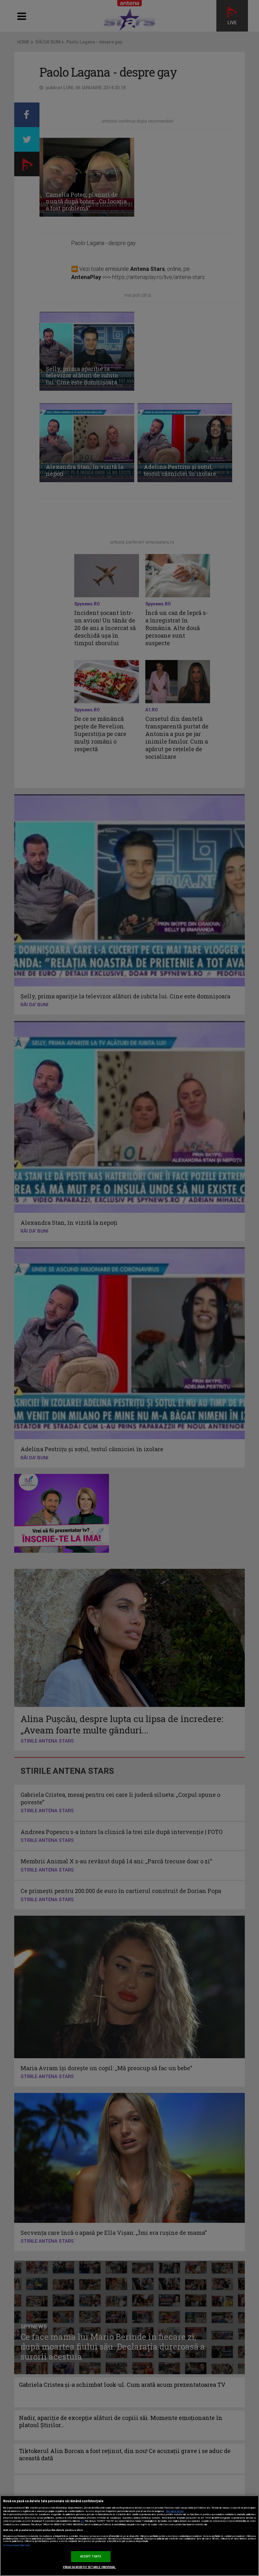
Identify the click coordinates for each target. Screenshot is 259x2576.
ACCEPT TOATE (91, 2556)
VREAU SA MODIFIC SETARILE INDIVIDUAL (89, 2567)
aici (82, 2521)
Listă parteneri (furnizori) (17, 2545)
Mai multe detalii (175, 2511)
